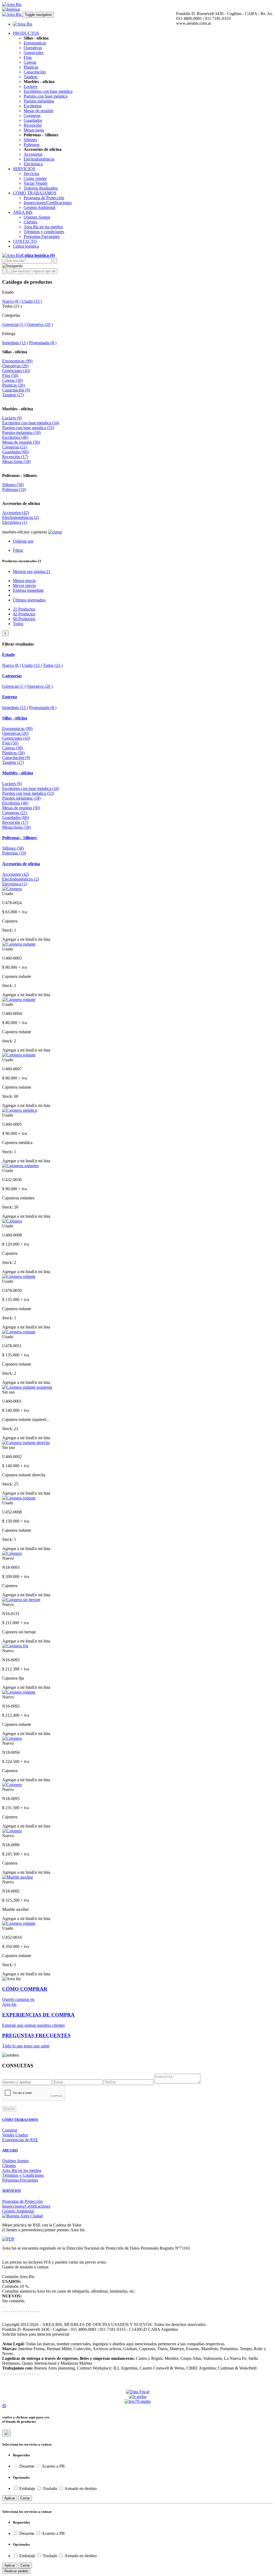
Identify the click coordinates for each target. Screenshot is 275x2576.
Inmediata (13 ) (15, 343)
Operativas (33, 48)
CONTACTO (25, 241)
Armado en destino (80, 2488)
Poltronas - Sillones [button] (19, 838)
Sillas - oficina (15, 352)
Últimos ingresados (29, 600)
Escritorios (33, 106)
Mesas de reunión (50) (21, 442)
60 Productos (24, 619)
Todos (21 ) (53, 665)
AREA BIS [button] (23, 212)
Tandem (30, 77)
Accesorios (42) (16, 513)
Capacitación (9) (16, 390)
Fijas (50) (10, 375)
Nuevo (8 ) (11, 301)
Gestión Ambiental (39, 207)
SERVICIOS (12, 2191)
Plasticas (31, 67)
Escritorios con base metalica (48, 91)
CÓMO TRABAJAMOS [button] (35, 193)
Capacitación (35, 72)
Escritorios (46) (15, 437)
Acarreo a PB (53, 2466)
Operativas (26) (15, 366)
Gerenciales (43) (16, 371)
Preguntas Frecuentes (42, 236)
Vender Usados (15, 2135)
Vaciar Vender (36, 183)
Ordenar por (23, 541)
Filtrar (18, 550)
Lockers (30, 86)
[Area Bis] (12, 4)
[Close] (6, 2433)
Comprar (10, 2130)
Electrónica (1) (15, 522)
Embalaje (27, 2488)
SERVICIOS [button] (24, 169)
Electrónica (33, 164)
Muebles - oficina (18, 409)
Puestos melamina (39, 101)
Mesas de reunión (39, 111)
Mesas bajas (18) (16, 462)
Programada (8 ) (43, 343)
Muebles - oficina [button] (18, 773)
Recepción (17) (15, 457)
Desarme (27, 2466)
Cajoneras (32, 115)
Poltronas (32, 145)
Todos (18, 624)
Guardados (33, 120)
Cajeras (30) (12, 380)
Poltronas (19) (14, 489)
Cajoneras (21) (15, 447)
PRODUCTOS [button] (26, 33)
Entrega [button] (10, 697)
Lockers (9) (12, 418)
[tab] (137, 655)
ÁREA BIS (10, 2150)
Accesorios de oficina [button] (21, 864)
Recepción (33, 125)
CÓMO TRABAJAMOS (20, 2120)
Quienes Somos (37, 217)
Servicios (31, 174)
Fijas (28, 57)
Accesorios (33, 154)
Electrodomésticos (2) (21, 517)
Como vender (35, 178)
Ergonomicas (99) (17, 361)
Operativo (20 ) (40, 324)
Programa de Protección (44, 198)
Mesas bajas (34, 130)
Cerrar (25, 2498)
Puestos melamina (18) (21, 432)
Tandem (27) (13, 395)
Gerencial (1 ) (14, 324)
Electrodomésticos (39, 159)
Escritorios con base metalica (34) (31, 423)
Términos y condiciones (44, 232)
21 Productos (24, 609)
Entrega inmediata (28, 590)
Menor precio (24, 581)
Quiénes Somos (15, 2161)
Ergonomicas (35, 43)
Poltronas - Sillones (19, 475)
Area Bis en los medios (43, 227)
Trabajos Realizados (41, 188)
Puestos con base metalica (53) (28, 428)
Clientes (30, 222)
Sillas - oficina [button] (15, 718)
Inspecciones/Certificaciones (48, 203)
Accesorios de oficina (21, 503)
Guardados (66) (15, 452)
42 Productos (24, 614)
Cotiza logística (26, 246)
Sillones (30, 140)
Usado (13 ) (32, 301)
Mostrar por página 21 (32, 571)
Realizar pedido (16, 2571)
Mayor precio (24, 585)
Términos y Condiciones (23, 2175)
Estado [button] (8, 655)
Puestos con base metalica (46, 96)
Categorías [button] (12, 676)
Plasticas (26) (13, 385)
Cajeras (30, 62)
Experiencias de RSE (20, 2140)
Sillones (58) (13, 485)
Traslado (50, 2488)
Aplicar (10, 2498)
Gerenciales (34, 53)
